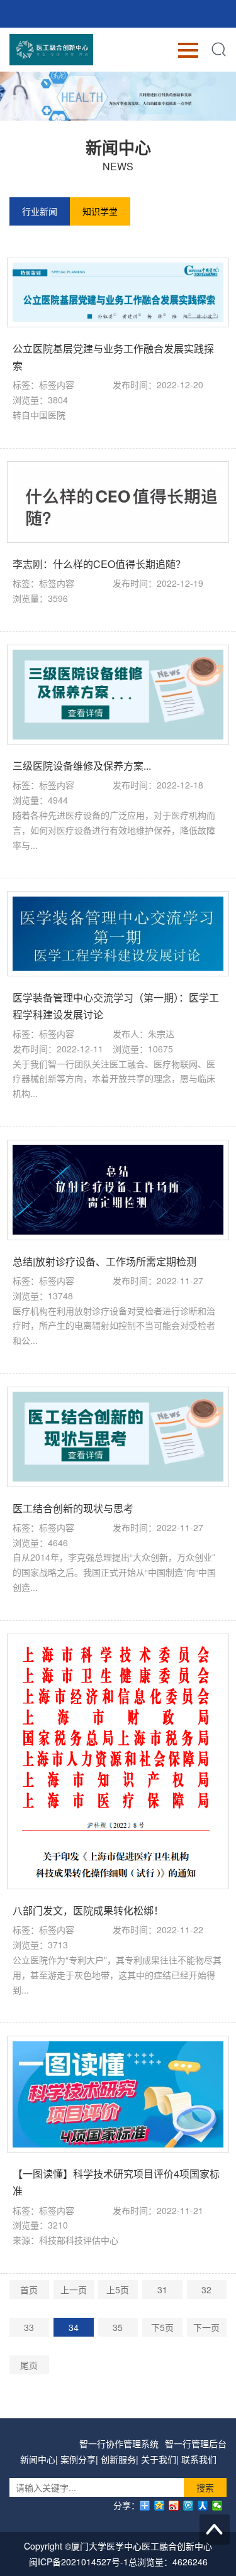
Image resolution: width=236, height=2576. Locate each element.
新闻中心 (38, 2459)
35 (118, 2327)
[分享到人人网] (203, 2506)
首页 (29, 2289)
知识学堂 (100, 211)
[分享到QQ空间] (160, 2506)
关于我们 (159, 2459)
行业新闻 (40, 211)
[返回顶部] (215, 2530)
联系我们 (199, 2459)
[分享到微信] (217, 2506)
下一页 (206, 2327)
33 (29, 2327)
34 (74, 2327)
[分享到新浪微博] (174, 2506)
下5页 (162, 2327)
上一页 (74, 2289)
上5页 (118, 2289)
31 (162, 2289)
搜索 (205, 2487)
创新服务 (118, 2459)
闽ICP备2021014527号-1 (79, 2562)
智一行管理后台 (196, 2443)
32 (206, 2289)
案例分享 (78, 2459)
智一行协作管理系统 (119, 2443)
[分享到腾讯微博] (188, 2506)
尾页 (29, 2365)
